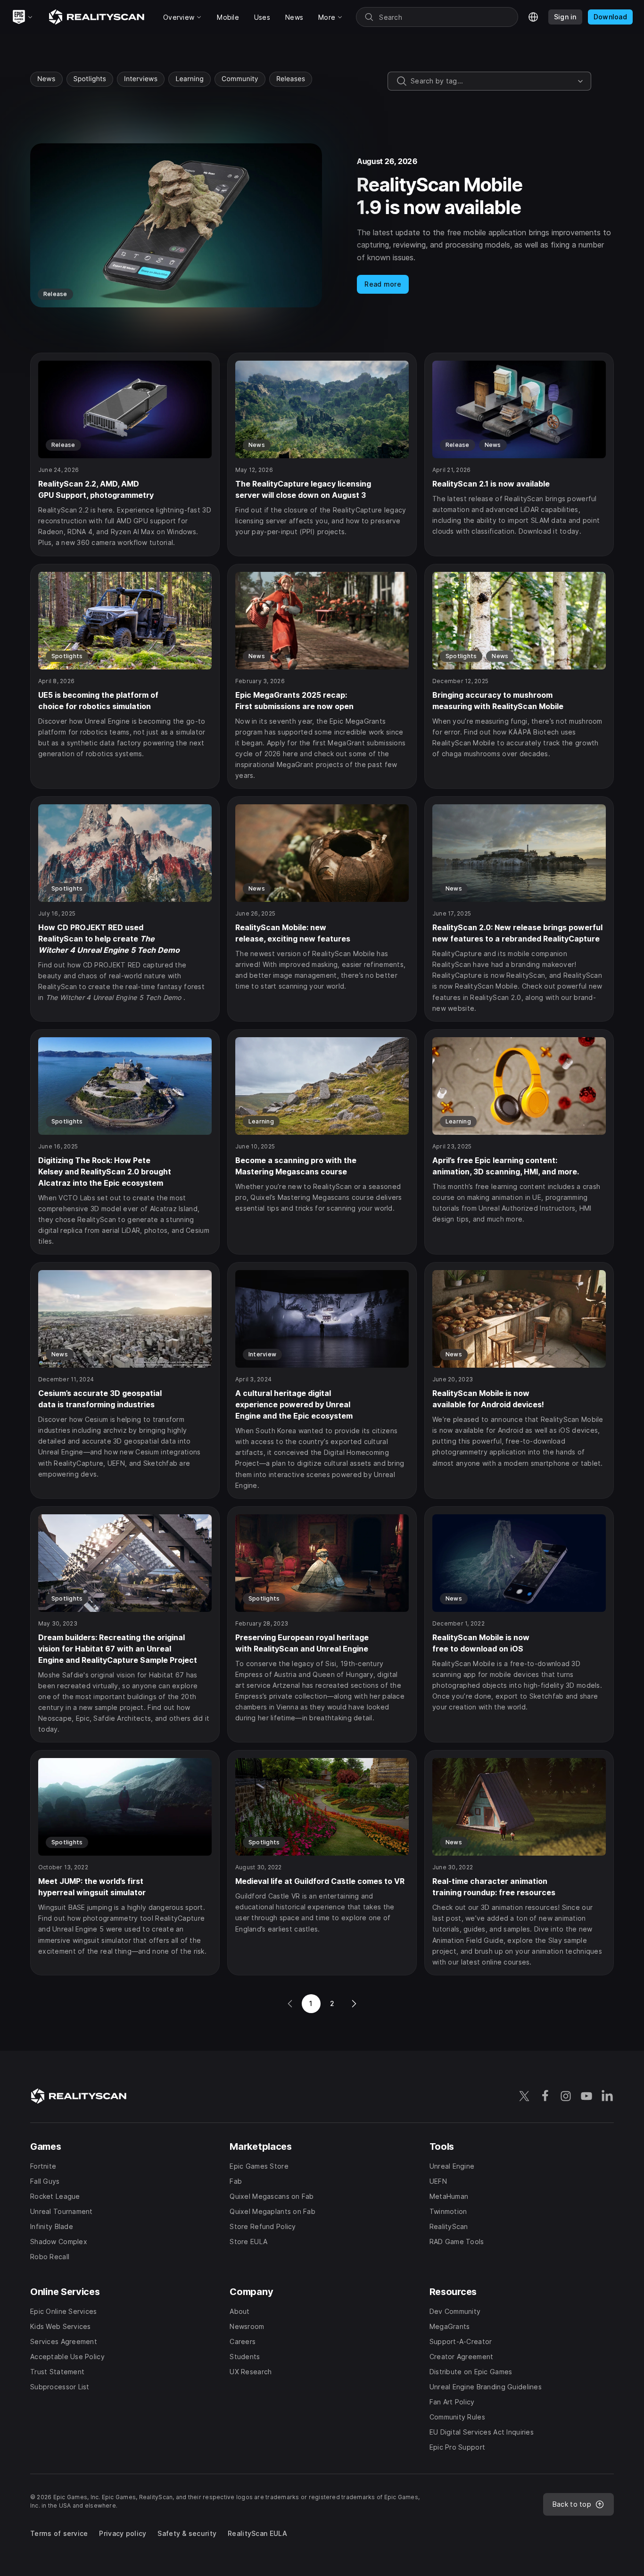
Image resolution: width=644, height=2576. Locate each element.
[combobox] (492, 81)
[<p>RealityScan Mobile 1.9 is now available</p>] (322, 225)
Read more (383, 284)
